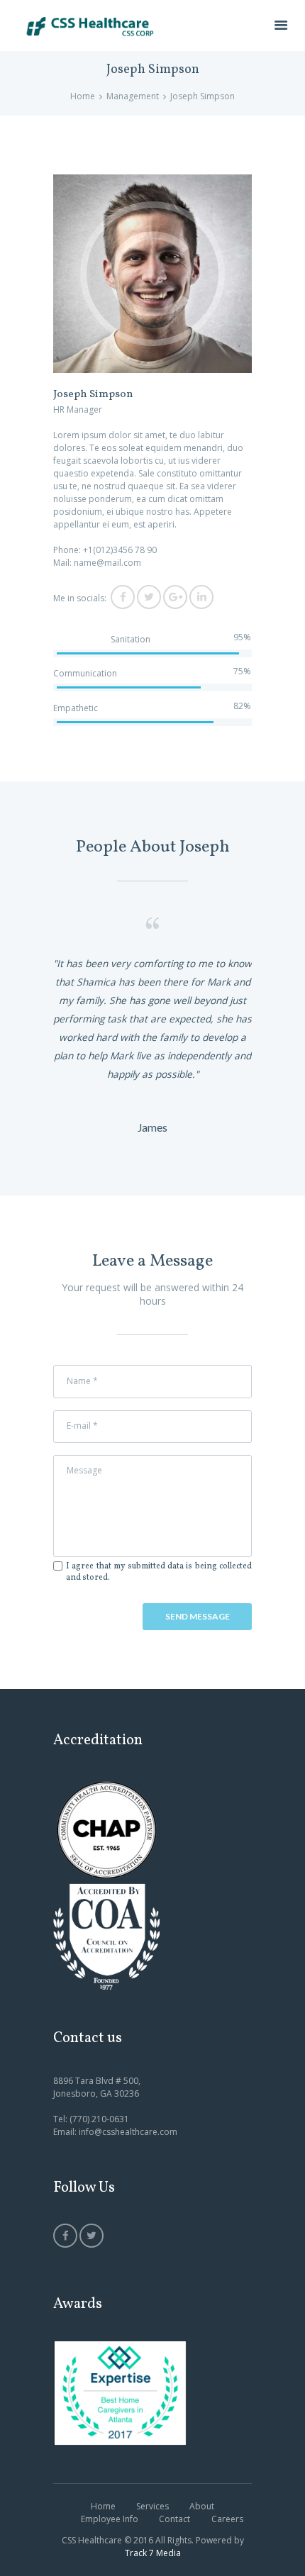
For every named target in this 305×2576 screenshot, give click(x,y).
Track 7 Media (153, 2553)
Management (133, 96)
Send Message (198, 1616)
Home (83, 96)
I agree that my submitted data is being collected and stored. (159, 1572)
